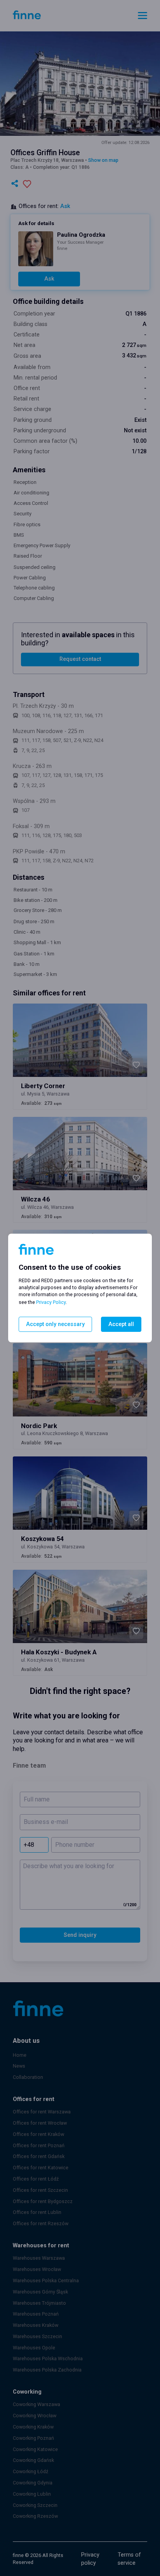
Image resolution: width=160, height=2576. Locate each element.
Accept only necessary (55, 1324)
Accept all (121, 1324)
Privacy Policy (51, 1302)
